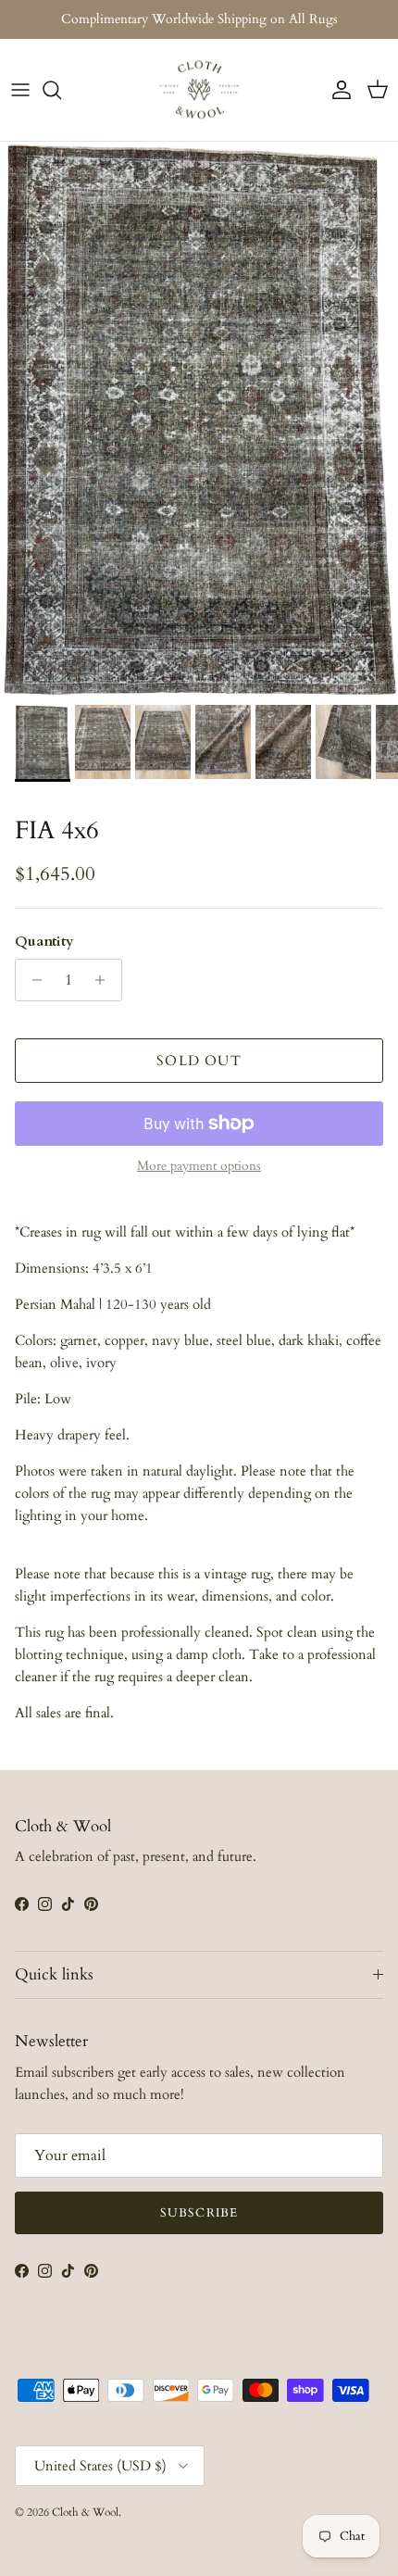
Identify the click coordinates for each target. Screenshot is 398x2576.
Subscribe (199, 2213)
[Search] (61, 90)
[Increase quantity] (105, 980)
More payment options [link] (199, 1167)
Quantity (44, 941)
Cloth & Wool (85, 2512)
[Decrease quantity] (32, 980)
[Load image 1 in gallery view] (199, 419)
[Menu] (20, 90)
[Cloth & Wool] (199, 90)
